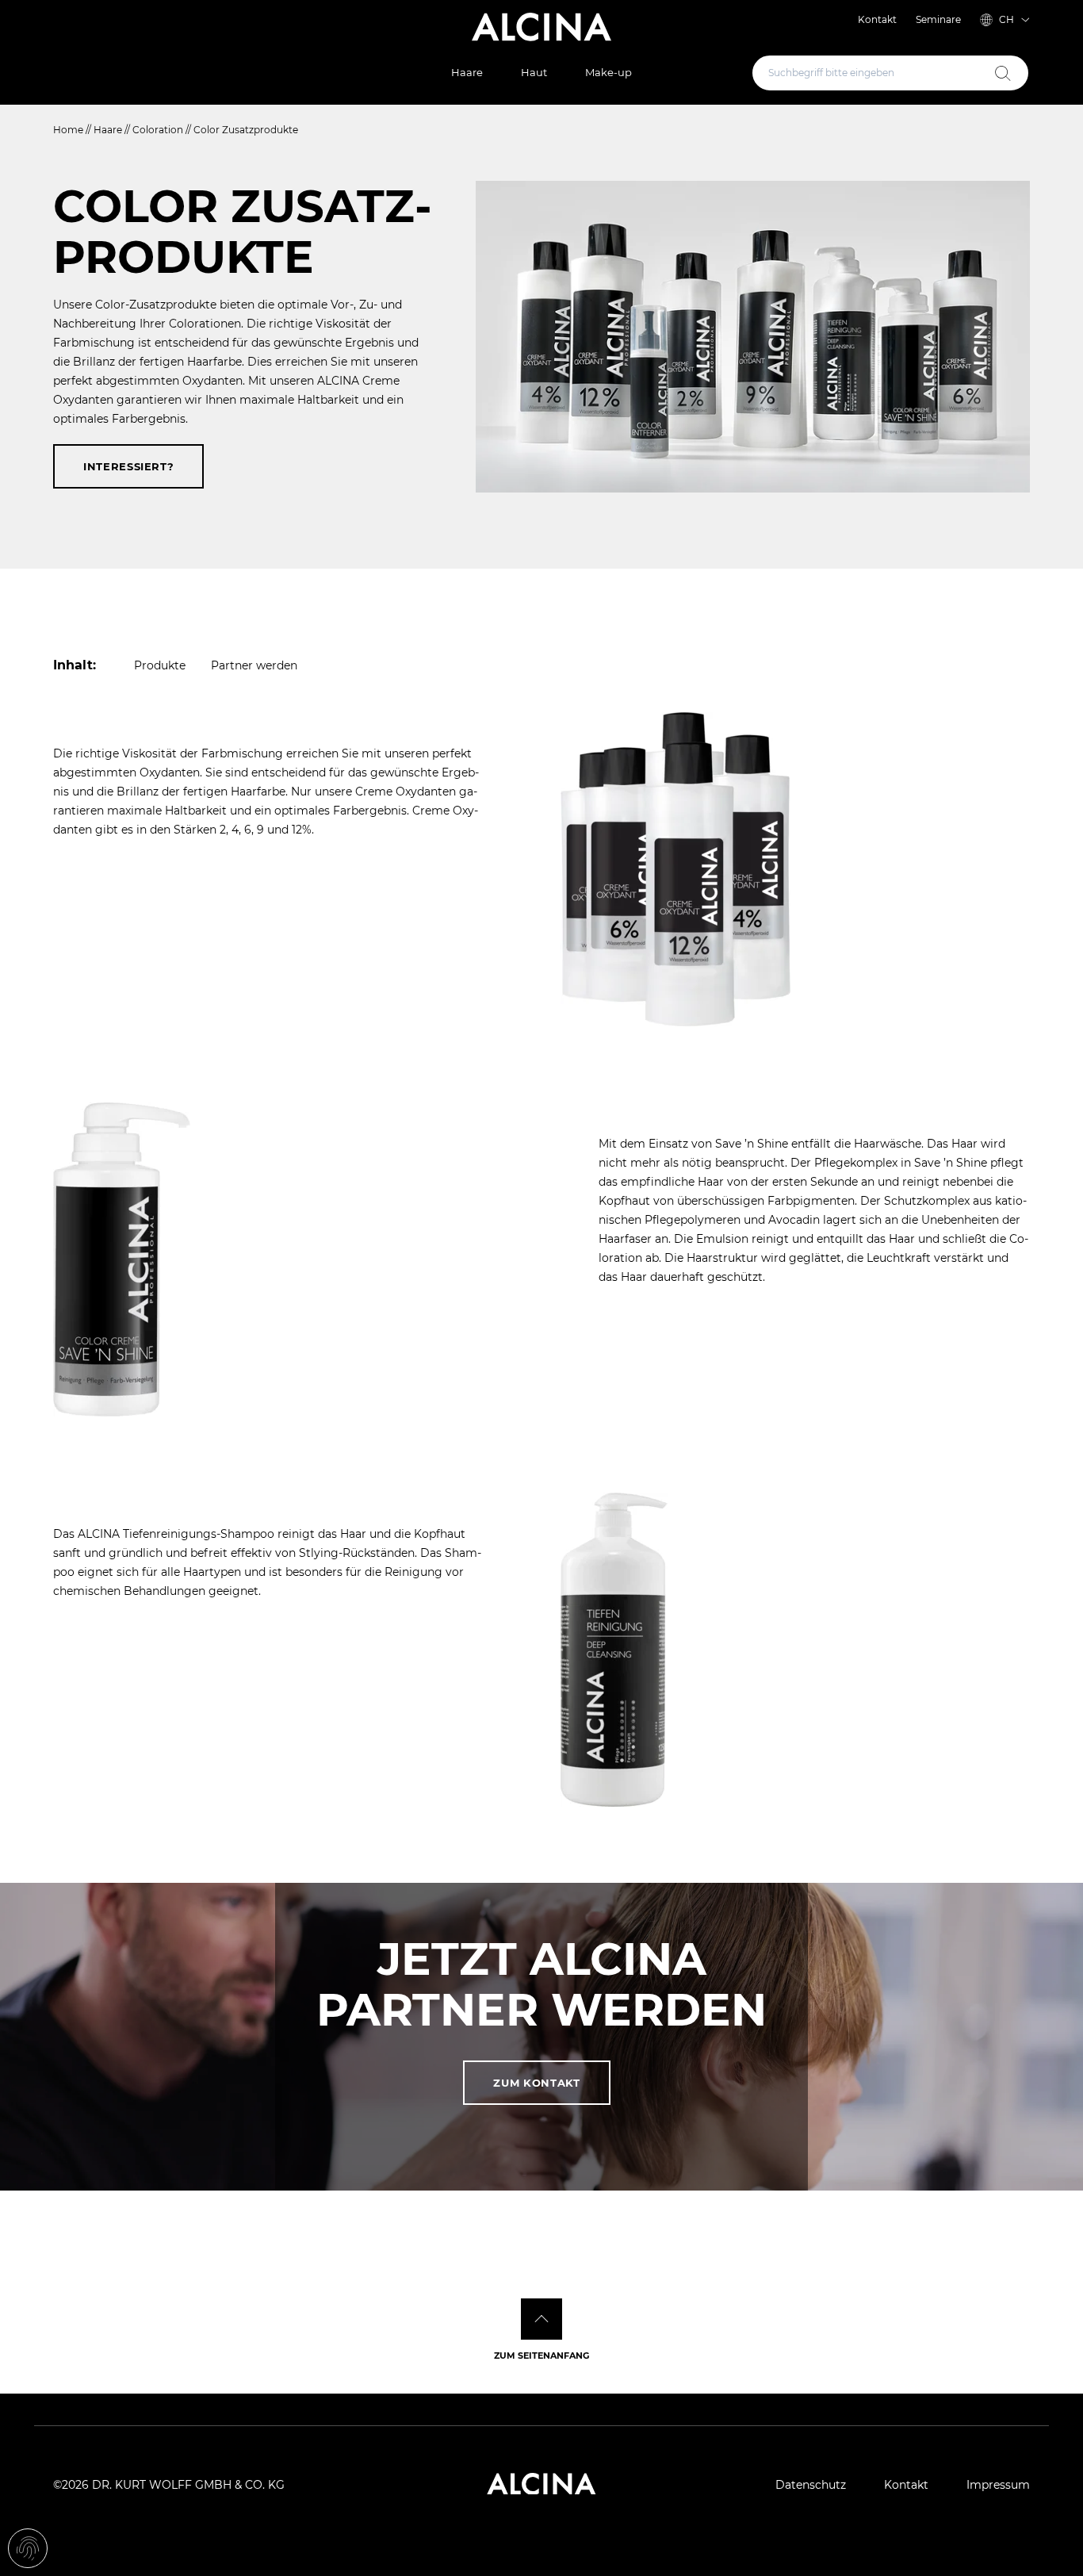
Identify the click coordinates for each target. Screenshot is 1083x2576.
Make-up (608, 72)
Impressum (998, 2485)
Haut (534, 72)
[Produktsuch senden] (1003, 73)
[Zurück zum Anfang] (541, 2319)
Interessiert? (128, 466)
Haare (467, 72)
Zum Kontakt (536, 2083)
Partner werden (254, 665)
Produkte (160, 665)
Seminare (938, 19)
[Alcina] (541, 27)
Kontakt (877, 19)
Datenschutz (811, 2485)
